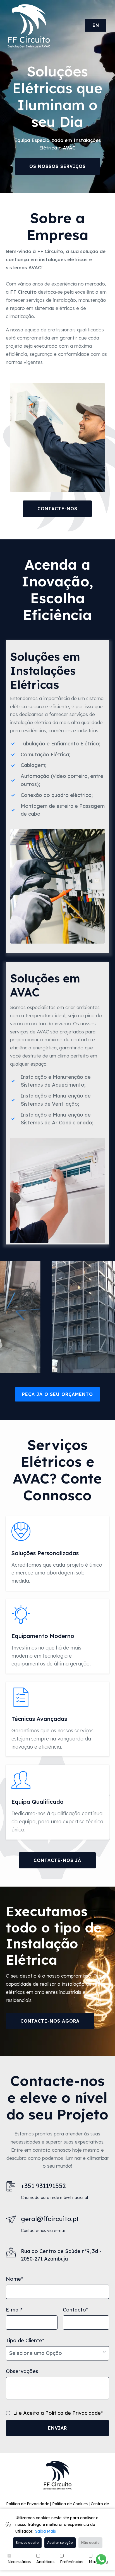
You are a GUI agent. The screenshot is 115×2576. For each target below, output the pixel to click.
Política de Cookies (70, 2504)
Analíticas (45, 2562)
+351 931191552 (43, 2186)
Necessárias (19, 2562)
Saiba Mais (45, 2531)
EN (96, 25)
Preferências (72, 2562)
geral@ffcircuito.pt (50, 2219)
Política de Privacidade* (74, 2413)
